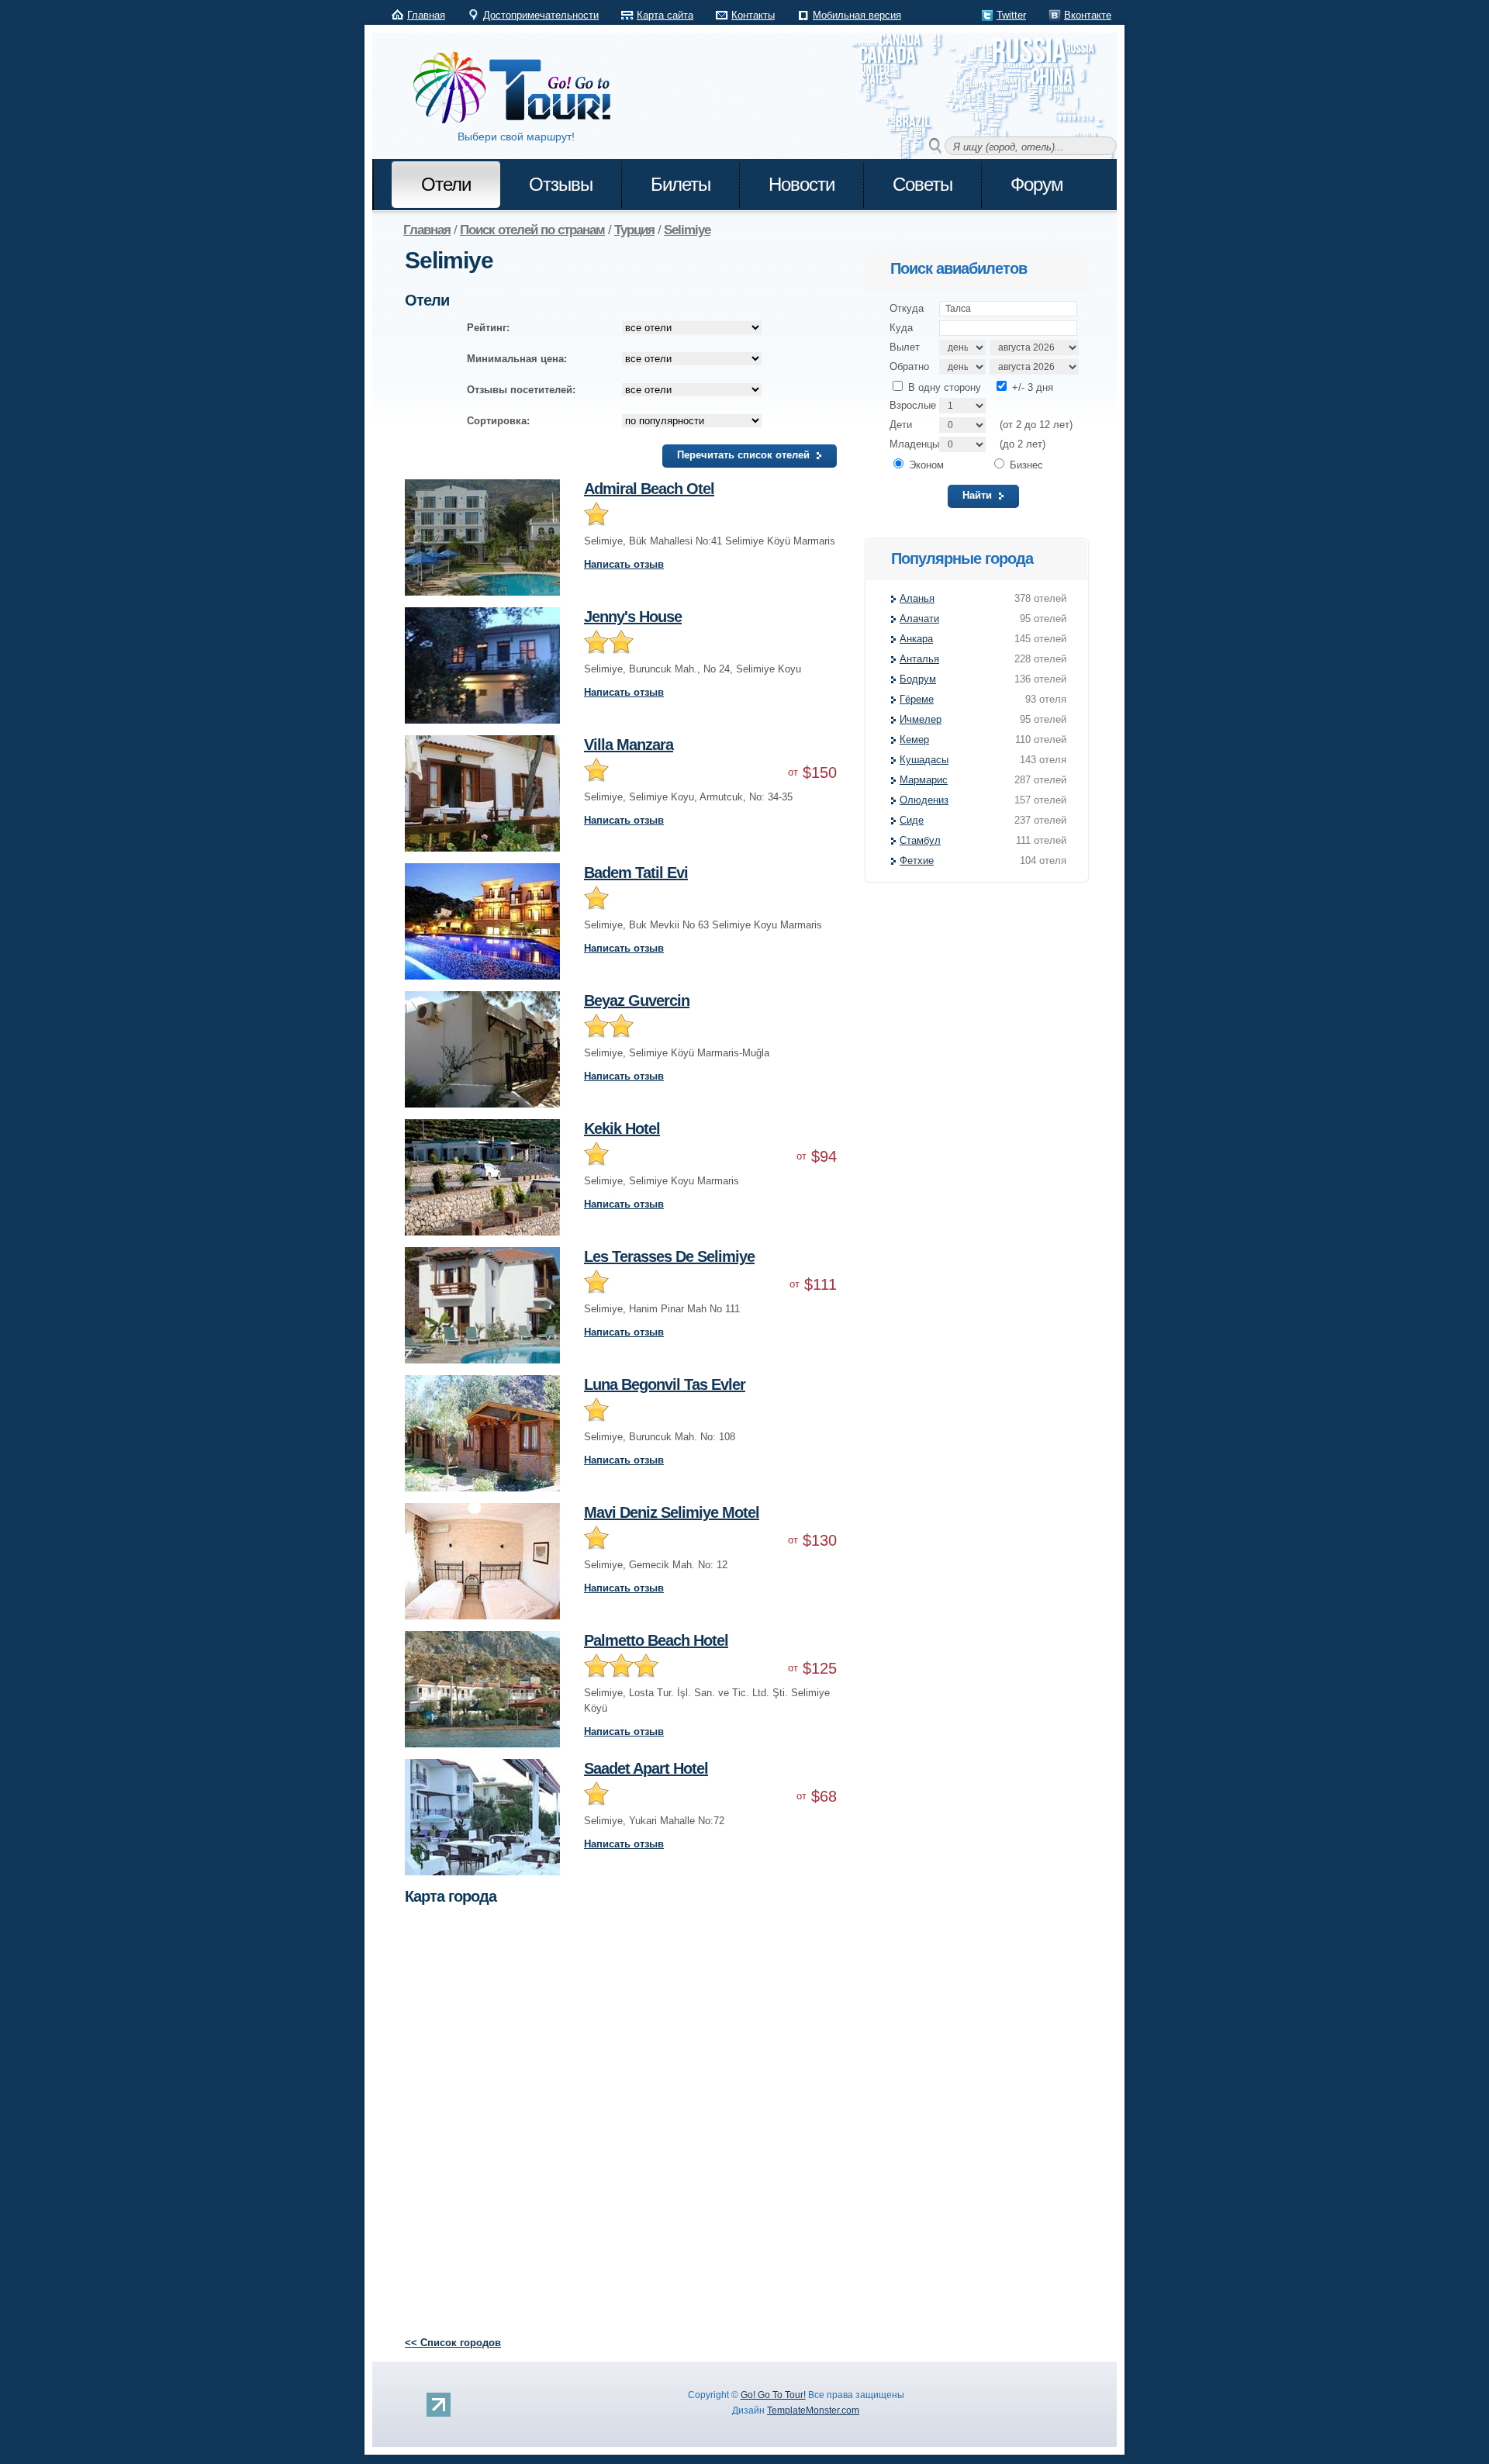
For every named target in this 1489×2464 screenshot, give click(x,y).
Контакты (753, 15)
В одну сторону (943, 387)
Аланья (917, 598)
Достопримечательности (541, 15)
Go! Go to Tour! (520, 88)
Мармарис (924, 780)
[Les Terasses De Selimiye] (482, 1254)
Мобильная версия (857, 15)
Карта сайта (665, 15)
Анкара (916, 639)
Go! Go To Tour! (773, 2395)
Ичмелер (921, 719)
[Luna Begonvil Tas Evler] (482, 1382)
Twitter (1011, 15)
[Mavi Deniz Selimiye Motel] (482, 1510)
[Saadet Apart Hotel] (482, 1766)
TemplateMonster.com (813, 2410)
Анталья (919, 659)
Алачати (919, 619)
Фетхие (917, 860)
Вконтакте (1088, 15)
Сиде (912, 820)
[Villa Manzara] (482, 743)
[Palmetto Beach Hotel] (482, 1638)
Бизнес (1025, 465)
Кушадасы (924, 760)
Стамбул (920, 840)
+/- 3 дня (1031, 387)
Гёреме (917, 699)
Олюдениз (924, 800)
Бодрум (918, 679)
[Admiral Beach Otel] (482, 487)
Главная (426, 15)
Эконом (925, 465)
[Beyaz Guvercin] (482, 999)
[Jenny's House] (482, 615)
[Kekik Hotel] (482, 1127)
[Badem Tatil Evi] (482, 871)
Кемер (914, 740)
